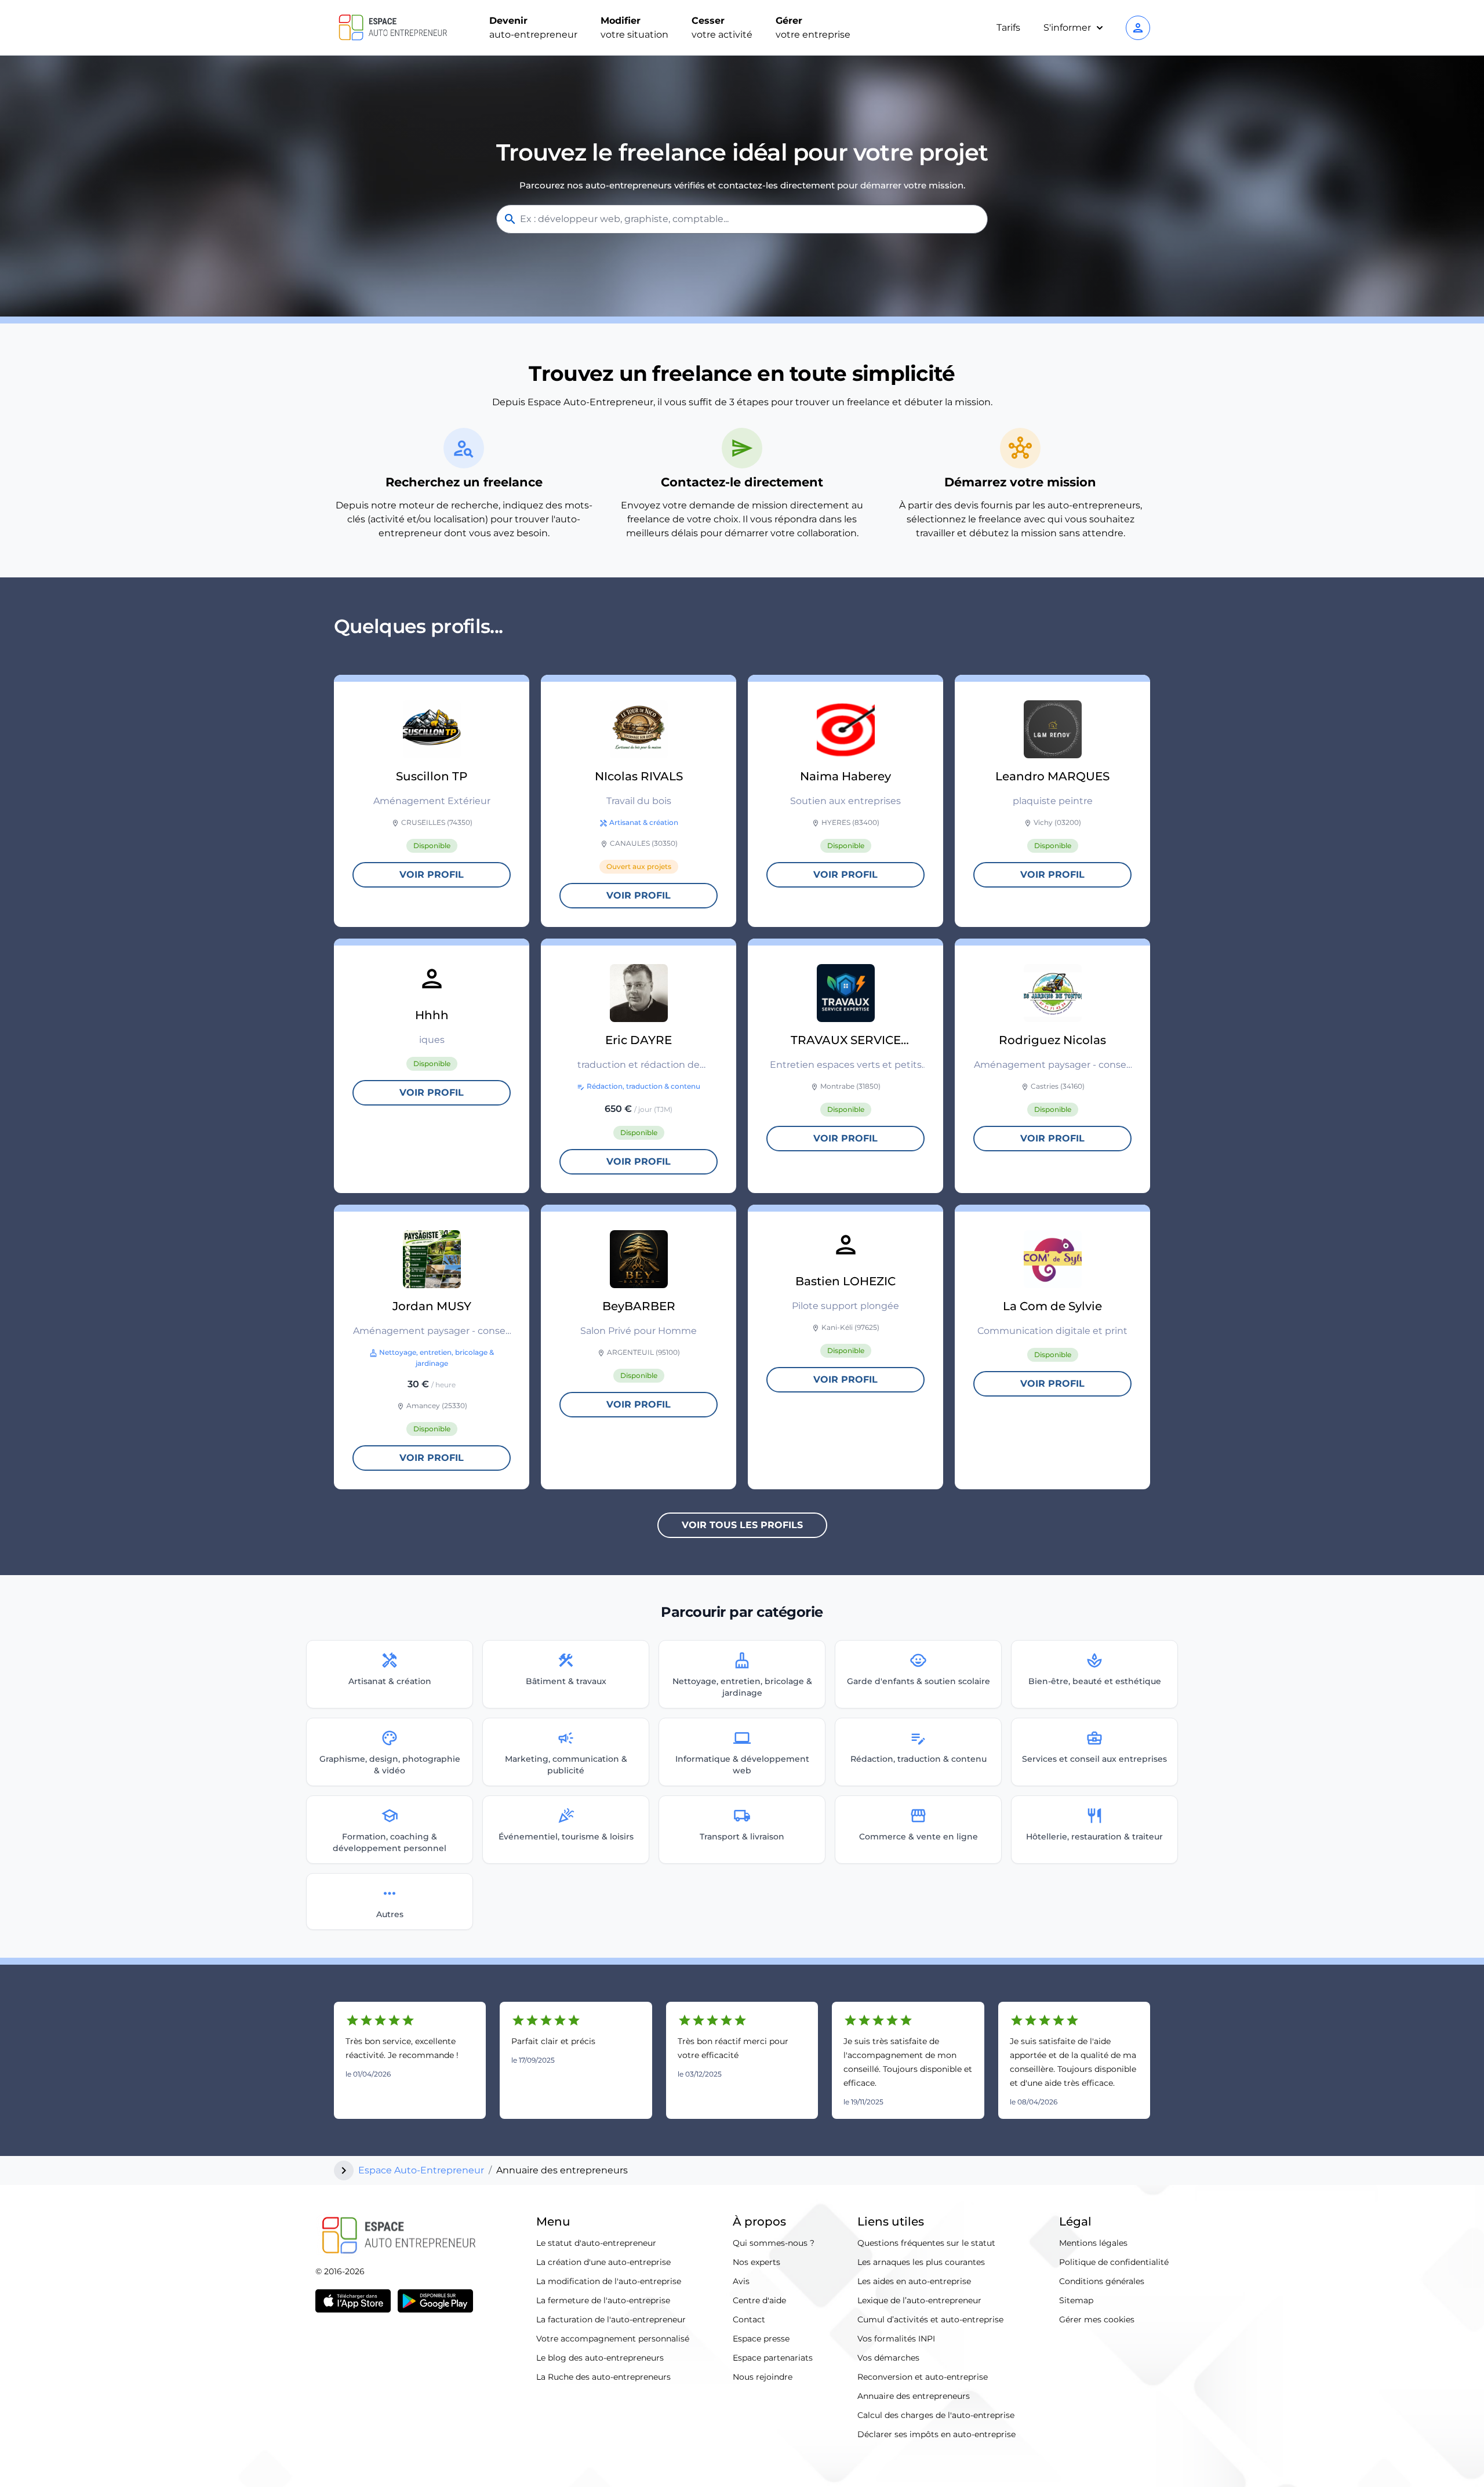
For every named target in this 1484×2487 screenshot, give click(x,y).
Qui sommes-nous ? (774, 2243)
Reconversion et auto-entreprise (923, 2377)
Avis (741, 2281)
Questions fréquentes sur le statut (926, 2243)
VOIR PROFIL (432, 875)
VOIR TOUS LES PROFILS (742, 1525)
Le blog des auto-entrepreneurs (600, 2358)
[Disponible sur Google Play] (435, 2301)
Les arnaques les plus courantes (921, 2262)
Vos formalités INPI (896, 2339)
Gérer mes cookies (1097, 2319)
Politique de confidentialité (1114, 2262)
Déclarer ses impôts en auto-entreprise (936, 2434)
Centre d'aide (759, 2300)
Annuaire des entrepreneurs (914, 2396)
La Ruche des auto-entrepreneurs (603, 2377)
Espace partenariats (773, 2358)
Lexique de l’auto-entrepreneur (919, 2300)
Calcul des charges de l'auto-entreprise (936, 2415)
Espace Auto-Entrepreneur (421, 2170)
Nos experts (756, 2262)
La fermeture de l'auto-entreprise (603, 2300)
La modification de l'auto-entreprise (609, 2281)
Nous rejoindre (763, 2377)
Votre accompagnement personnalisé (613, 2339)
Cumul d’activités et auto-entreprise (930, 2319)
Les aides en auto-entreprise (914, 2281)
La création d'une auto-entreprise (603, 2262)
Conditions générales (1102, 2281)
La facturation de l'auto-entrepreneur (611, 2319)
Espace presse (761, 2339)
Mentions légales (1093, 2243)
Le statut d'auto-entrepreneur (596, 2243)
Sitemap (1076, 2300)
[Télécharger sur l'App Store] (353, 2301)
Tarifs (1008, 28)
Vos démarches (888, 2358)
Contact (749, 2319)
